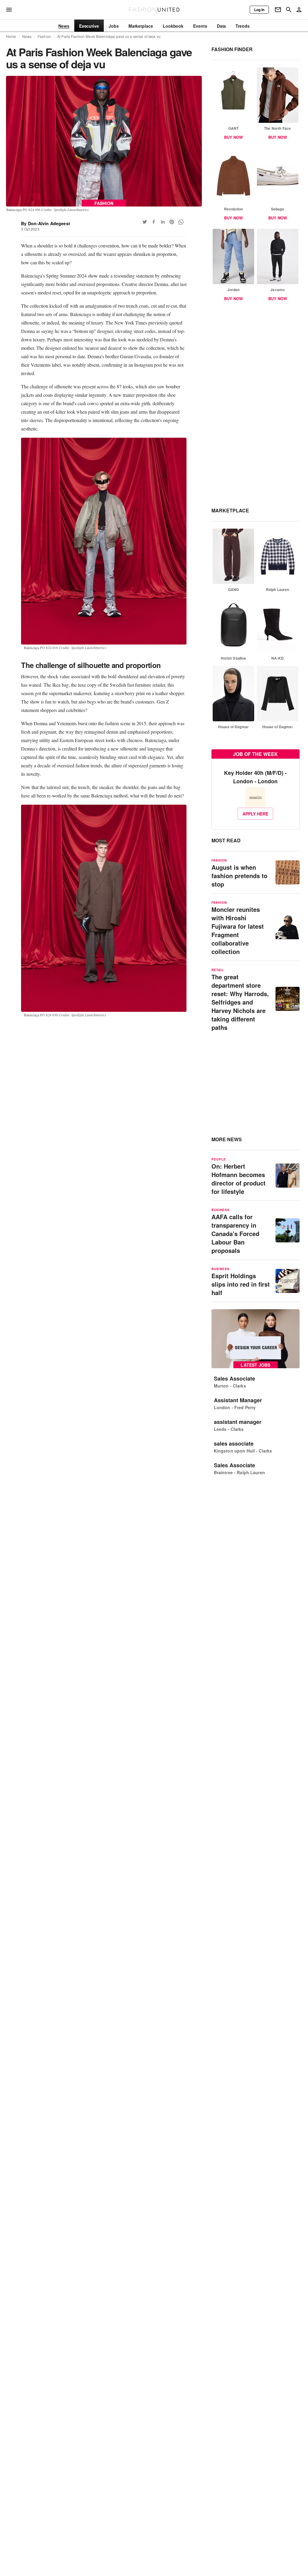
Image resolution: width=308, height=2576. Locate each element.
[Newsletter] (278, 10)
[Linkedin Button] (163, 222)
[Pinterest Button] (172, 222)
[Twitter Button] (145, 222)
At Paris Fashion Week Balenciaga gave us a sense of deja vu (109, 36)
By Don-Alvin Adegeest (46, 223)
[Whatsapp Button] (181, 222)
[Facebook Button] (154, 222)
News (27, 36)
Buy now (233, 137)
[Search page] (289, 10)
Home (11, 36)
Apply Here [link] (255, 814)
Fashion (44, 36)
